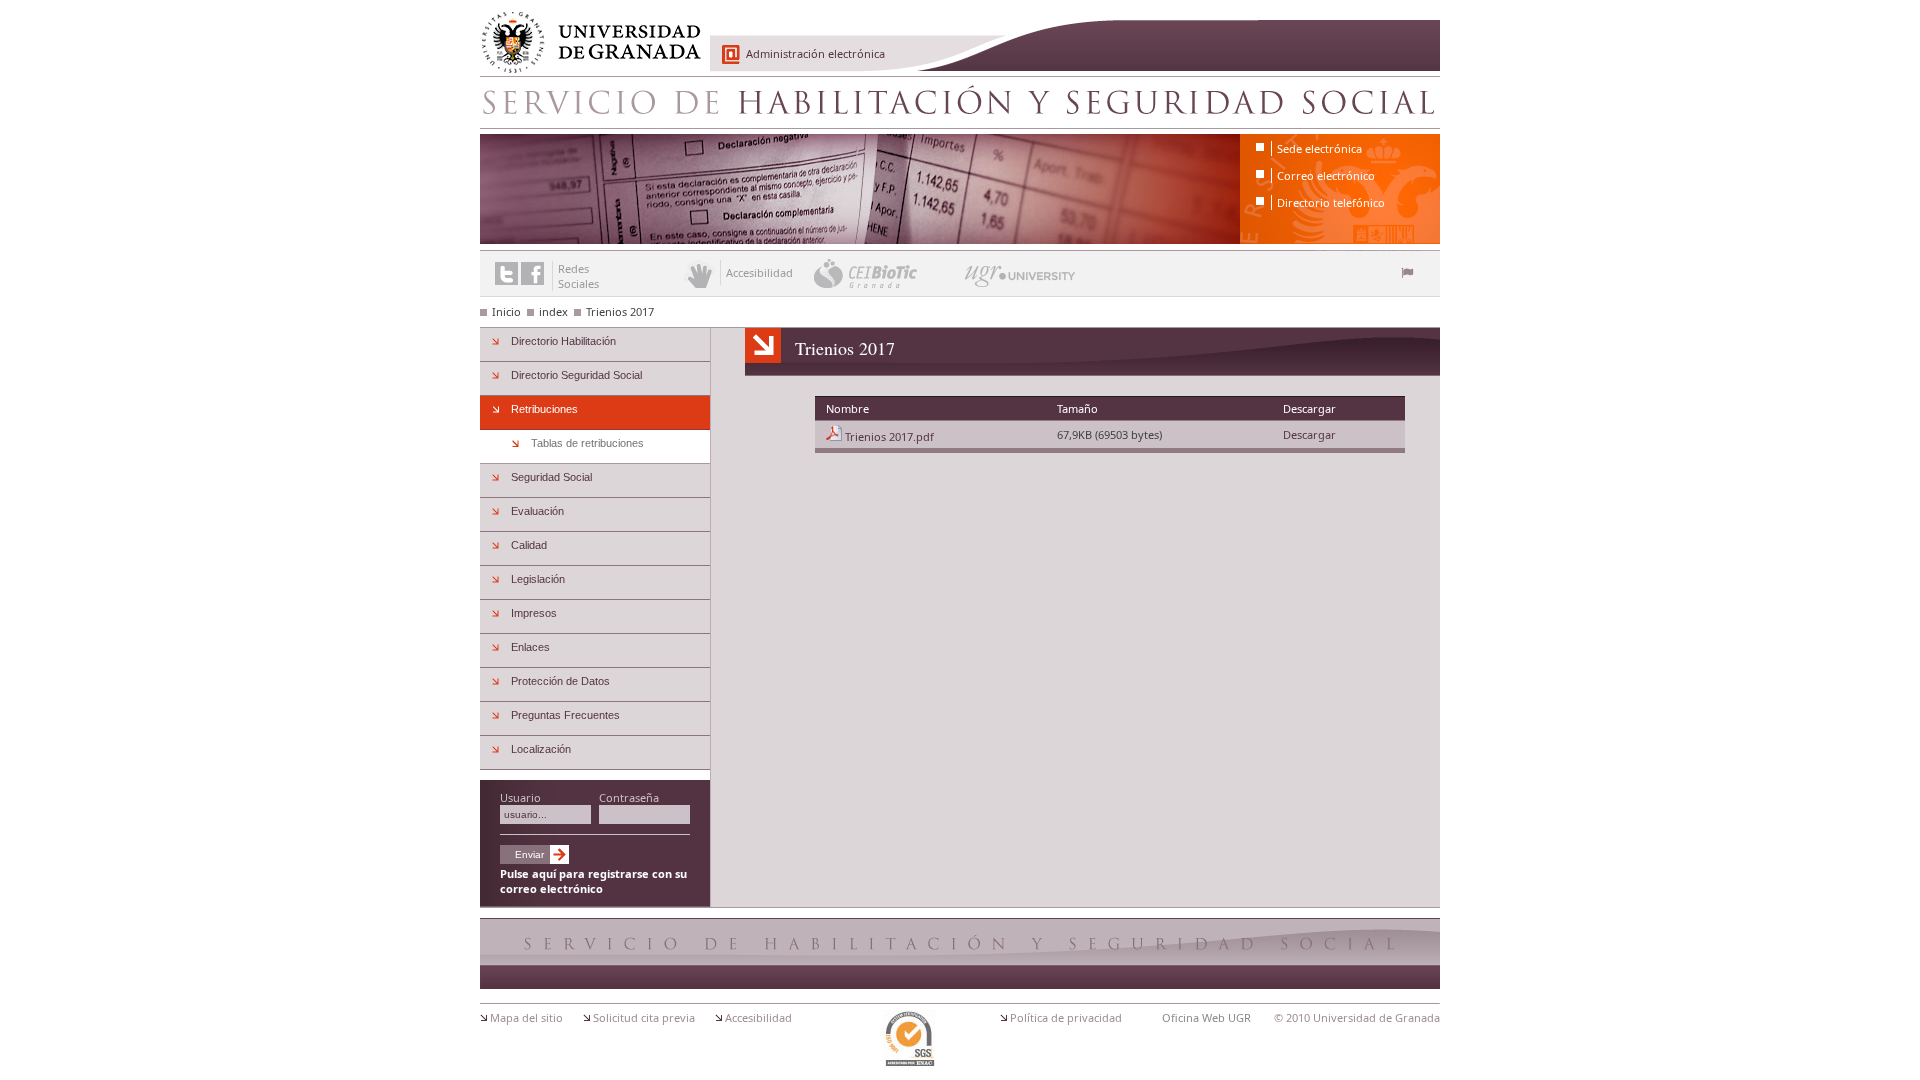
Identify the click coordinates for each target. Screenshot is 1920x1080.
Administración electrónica (815, 53)
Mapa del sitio (526, 1017)
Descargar (1309, 434)
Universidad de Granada (584, 31)
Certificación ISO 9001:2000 (909, 1039)
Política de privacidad (1066, 1017)
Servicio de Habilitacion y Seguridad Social (960, 102)
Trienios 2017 (620, 311)
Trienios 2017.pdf (889, 436)
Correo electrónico (1326, 175)
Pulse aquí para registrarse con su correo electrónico (593, 881)
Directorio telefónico (1331, 202)
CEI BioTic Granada (887, 273)
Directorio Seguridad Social (576, 375)
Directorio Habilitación (563, 341)
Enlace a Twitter (506, 273)
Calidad (529, 545)
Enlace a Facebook (532, 273)
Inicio (506, 311)
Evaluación (537, 511)
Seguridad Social (551, 477)
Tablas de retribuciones (587, 443)
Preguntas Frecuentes (565, 715)
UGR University (1020, 281)
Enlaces (530, 647)
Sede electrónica (1319, 148)
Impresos (534, 613)
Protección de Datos (560, 681)
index (553, 311)
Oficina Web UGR (1206, 1017)
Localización (541, 749)
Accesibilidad (758, 1017)
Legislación (538, 579)
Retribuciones (544, 409)
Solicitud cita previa (644, 1017)
